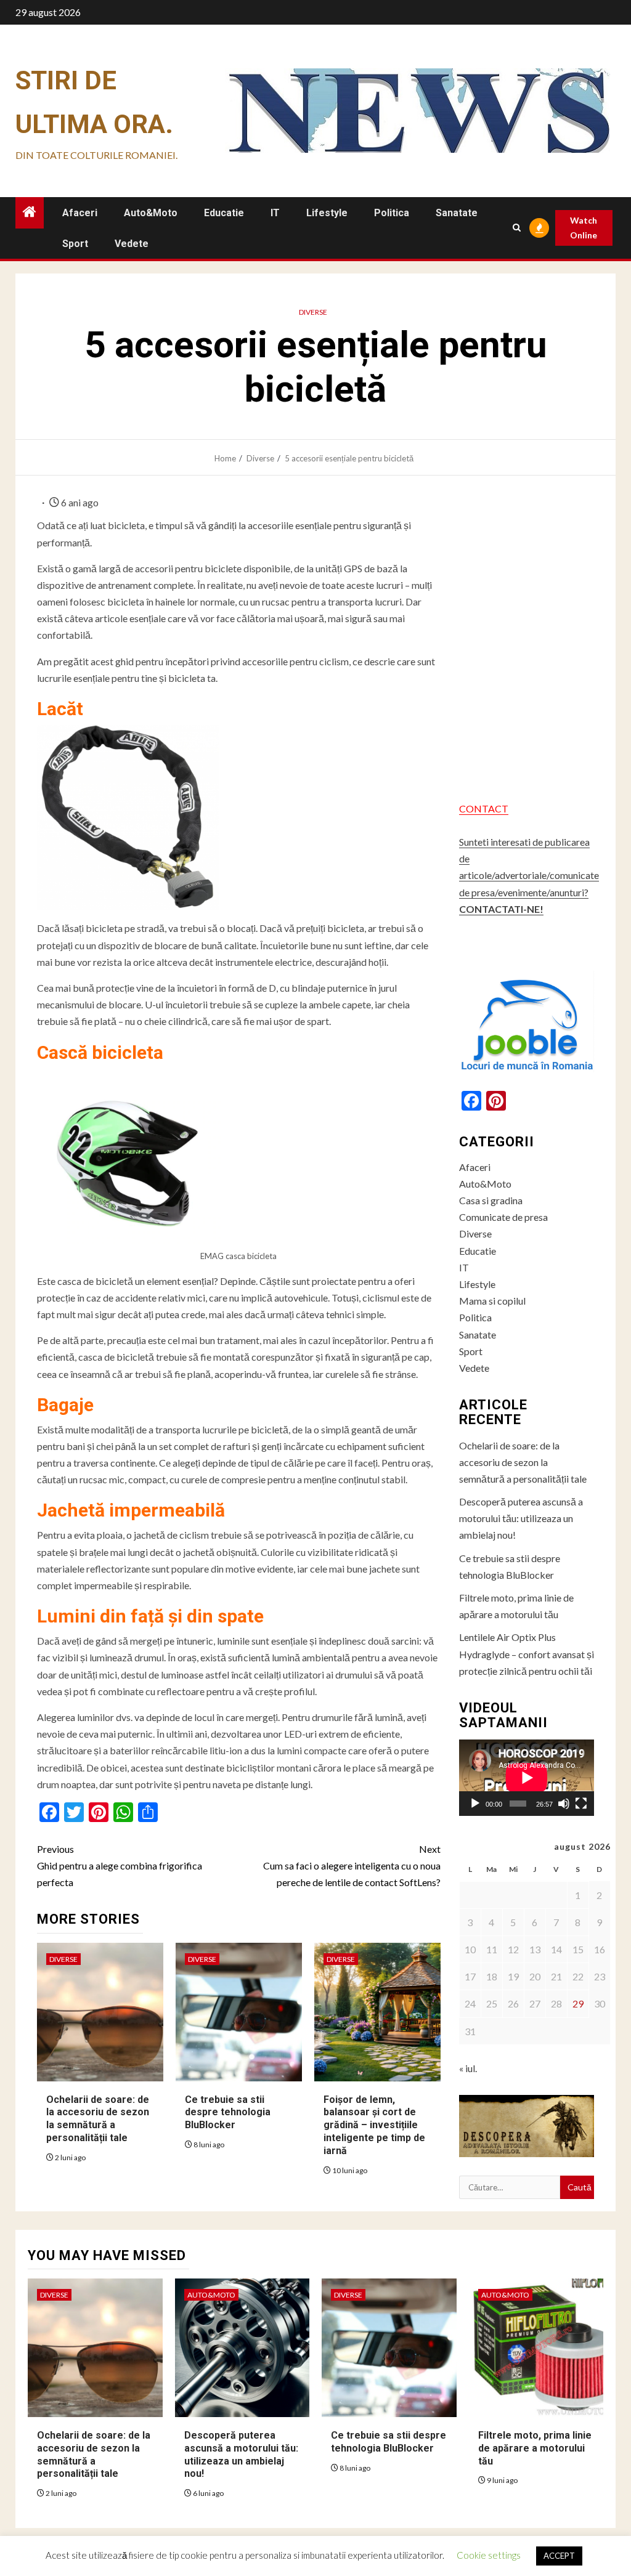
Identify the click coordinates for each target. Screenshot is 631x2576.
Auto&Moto (151, 213)
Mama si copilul (492, 1301)
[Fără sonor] (564, 1804)
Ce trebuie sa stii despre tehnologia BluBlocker (228, 2112)
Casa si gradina (491, 1200)
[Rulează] (475, 1804)
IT (275, 213)
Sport (75, 244)
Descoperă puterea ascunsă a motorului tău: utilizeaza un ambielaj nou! (521, 1518)
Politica (392, 213)
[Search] (517, 228)
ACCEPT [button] (559, 2556)
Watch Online (584, 228)
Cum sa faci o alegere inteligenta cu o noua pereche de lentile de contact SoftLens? (352, 1865)
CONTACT (484, 808)
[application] (527, 1777)
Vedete (132, 244)
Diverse (313, 312)
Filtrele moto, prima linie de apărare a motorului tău (535, 2448)
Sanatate (457, 213)
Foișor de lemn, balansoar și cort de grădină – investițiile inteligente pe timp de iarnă (374, 2125)
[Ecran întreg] (581, 1804)
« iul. (468, 2068)
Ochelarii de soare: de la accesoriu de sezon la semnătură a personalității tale (98, 2119)
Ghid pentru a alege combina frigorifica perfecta (120, 1865)
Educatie (224, 213)
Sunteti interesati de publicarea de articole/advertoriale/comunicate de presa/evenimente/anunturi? (529, 875)
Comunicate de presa (503, 1217)
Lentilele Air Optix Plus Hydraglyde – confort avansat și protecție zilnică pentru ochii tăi (527, 1654)
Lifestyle (327, 213)
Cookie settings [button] (489, 2555)
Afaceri (80, 213)
